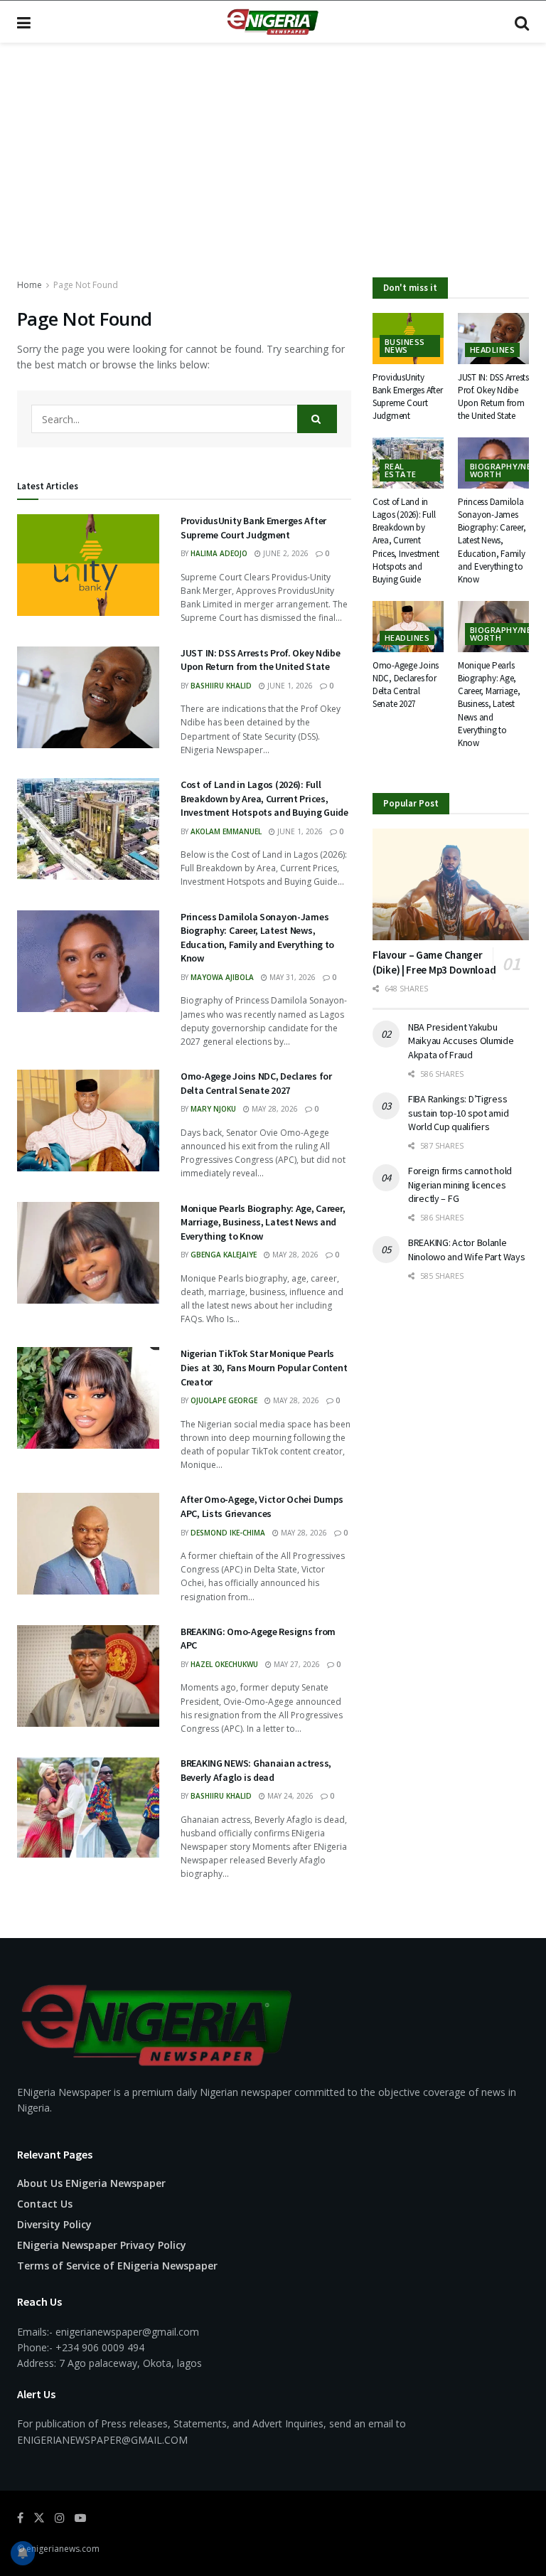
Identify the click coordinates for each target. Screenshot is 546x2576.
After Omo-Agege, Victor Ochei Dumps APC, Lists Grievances (262, 1506)
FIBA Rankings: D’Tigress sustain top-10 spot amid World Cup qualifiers (458, 1113)
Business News (405, 346)
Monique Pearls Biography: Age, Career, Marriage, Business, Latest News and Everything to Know (263, 1222)
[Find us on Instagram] (60, 2518)
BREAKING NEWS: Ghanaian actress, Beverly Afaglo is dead (256, 1770)
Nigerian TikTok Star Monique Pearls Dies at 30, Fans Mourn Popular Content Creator (264, 1367)
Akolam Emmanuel (226, 831)
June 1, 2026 (289, 686)
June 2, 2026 (285, 553)
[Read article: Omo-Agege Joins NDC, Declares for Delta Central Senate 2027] (88, 1121)
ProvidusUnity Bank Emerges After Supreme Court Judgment (253, 528)
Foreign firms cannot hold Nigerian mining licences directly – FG (460, 1185)
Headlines (492, 350)
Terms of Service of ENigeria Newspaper (117, 2266)
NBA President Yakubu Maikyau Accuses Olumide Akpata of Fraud (461, 1041)
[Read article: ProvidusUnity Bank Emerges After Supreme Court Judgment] (88, 565)
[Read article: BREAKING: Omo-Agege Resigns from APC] (88, 1676)
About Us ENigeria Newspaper (91, 2183)
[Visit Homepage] (272, 22)
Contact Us (45, 2204)
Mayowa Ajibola (222, 977)
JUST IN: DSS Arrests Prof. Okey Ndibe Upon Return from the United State (261, 660)
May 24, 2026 (289, 1796)
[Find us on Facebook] (20, 2518)
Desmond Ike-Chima (228, 1533)
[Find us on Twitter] (39, 2518)
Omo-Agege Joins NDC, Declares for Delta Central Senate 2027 (256, 1083)
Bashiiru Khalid (221, 686)
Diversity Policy (54, 2224)
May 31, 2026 (291, 977)
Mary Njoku (213, 1109)
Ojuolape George (224, 1400)
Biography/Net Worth (504, 470)
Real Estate (401, 470)
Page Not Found (86, 285)
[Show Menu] (24, 22)
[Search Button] (522, 22)
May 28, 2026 (274, 1109)
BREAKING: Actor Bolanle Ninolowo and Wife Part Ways (466, 1250)
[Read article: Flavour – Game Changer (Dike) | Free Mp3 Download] (451, 884)
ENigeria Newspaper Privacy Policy (102, 2245)
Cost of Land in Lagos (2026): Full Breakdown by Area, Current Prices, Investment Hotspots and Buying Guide (264, 798)
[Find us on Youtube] (80, 2518)
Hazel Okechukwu (224, 1664)
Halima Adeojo (219, 553)
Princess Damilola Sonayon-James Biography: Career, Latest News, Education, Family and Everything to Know (257, 938)
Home (30, 285)
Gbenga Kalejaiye (224, 1255)
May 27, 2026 (296, 1664)
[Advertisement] (273, 171)
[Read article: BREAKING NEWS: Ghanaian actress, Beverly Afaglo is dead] (88, 1808)
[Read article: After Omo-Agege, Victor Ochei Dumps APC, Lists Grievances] (88, 1544)
